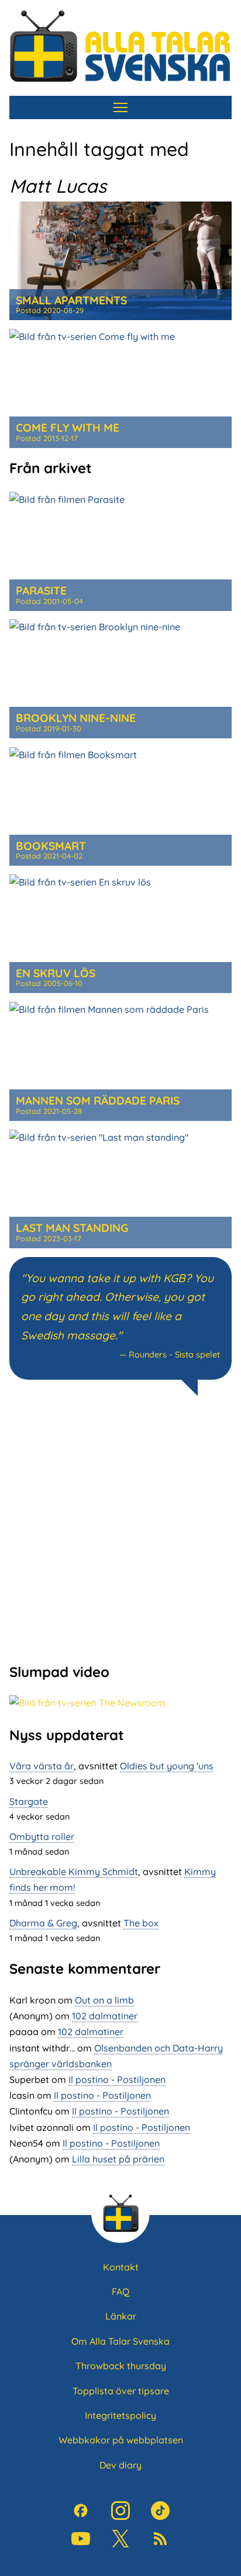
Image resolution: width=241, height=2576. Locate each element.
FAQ (120, 2292)
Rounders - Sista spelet (174, 1355)
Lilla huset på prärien (118, 2159)
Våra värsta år (42, 1766)
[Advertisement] (120, 1528)
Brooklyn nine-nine (76, 718)
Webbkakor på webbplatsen (121, 2440)
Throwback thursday (121, 2366)
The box (141, 1923)
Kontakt (121, 2267)
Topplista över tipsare (121, 2391)
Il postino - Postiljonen (117, 2079)
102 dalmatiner (105, 2016)
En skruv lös (56, 973)
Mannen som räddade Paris (98, 1100)
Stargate (29, 1801)
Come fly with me (68, 428)
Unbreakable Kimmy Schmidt (74, 1872)
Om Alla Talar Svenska (120, 2341)
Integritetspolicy (120, 2415)
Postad (50, 310)
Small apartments (71, 300)
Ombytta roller (42, 1836)
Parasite (41, 591)
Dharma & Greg (43, 1923)
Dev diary (120, 2465)
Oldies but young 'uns (167, 1766)
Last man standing (72, 1228)
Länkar (121, 2316)
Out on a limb (104, 2000)
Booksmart (51, 846)
